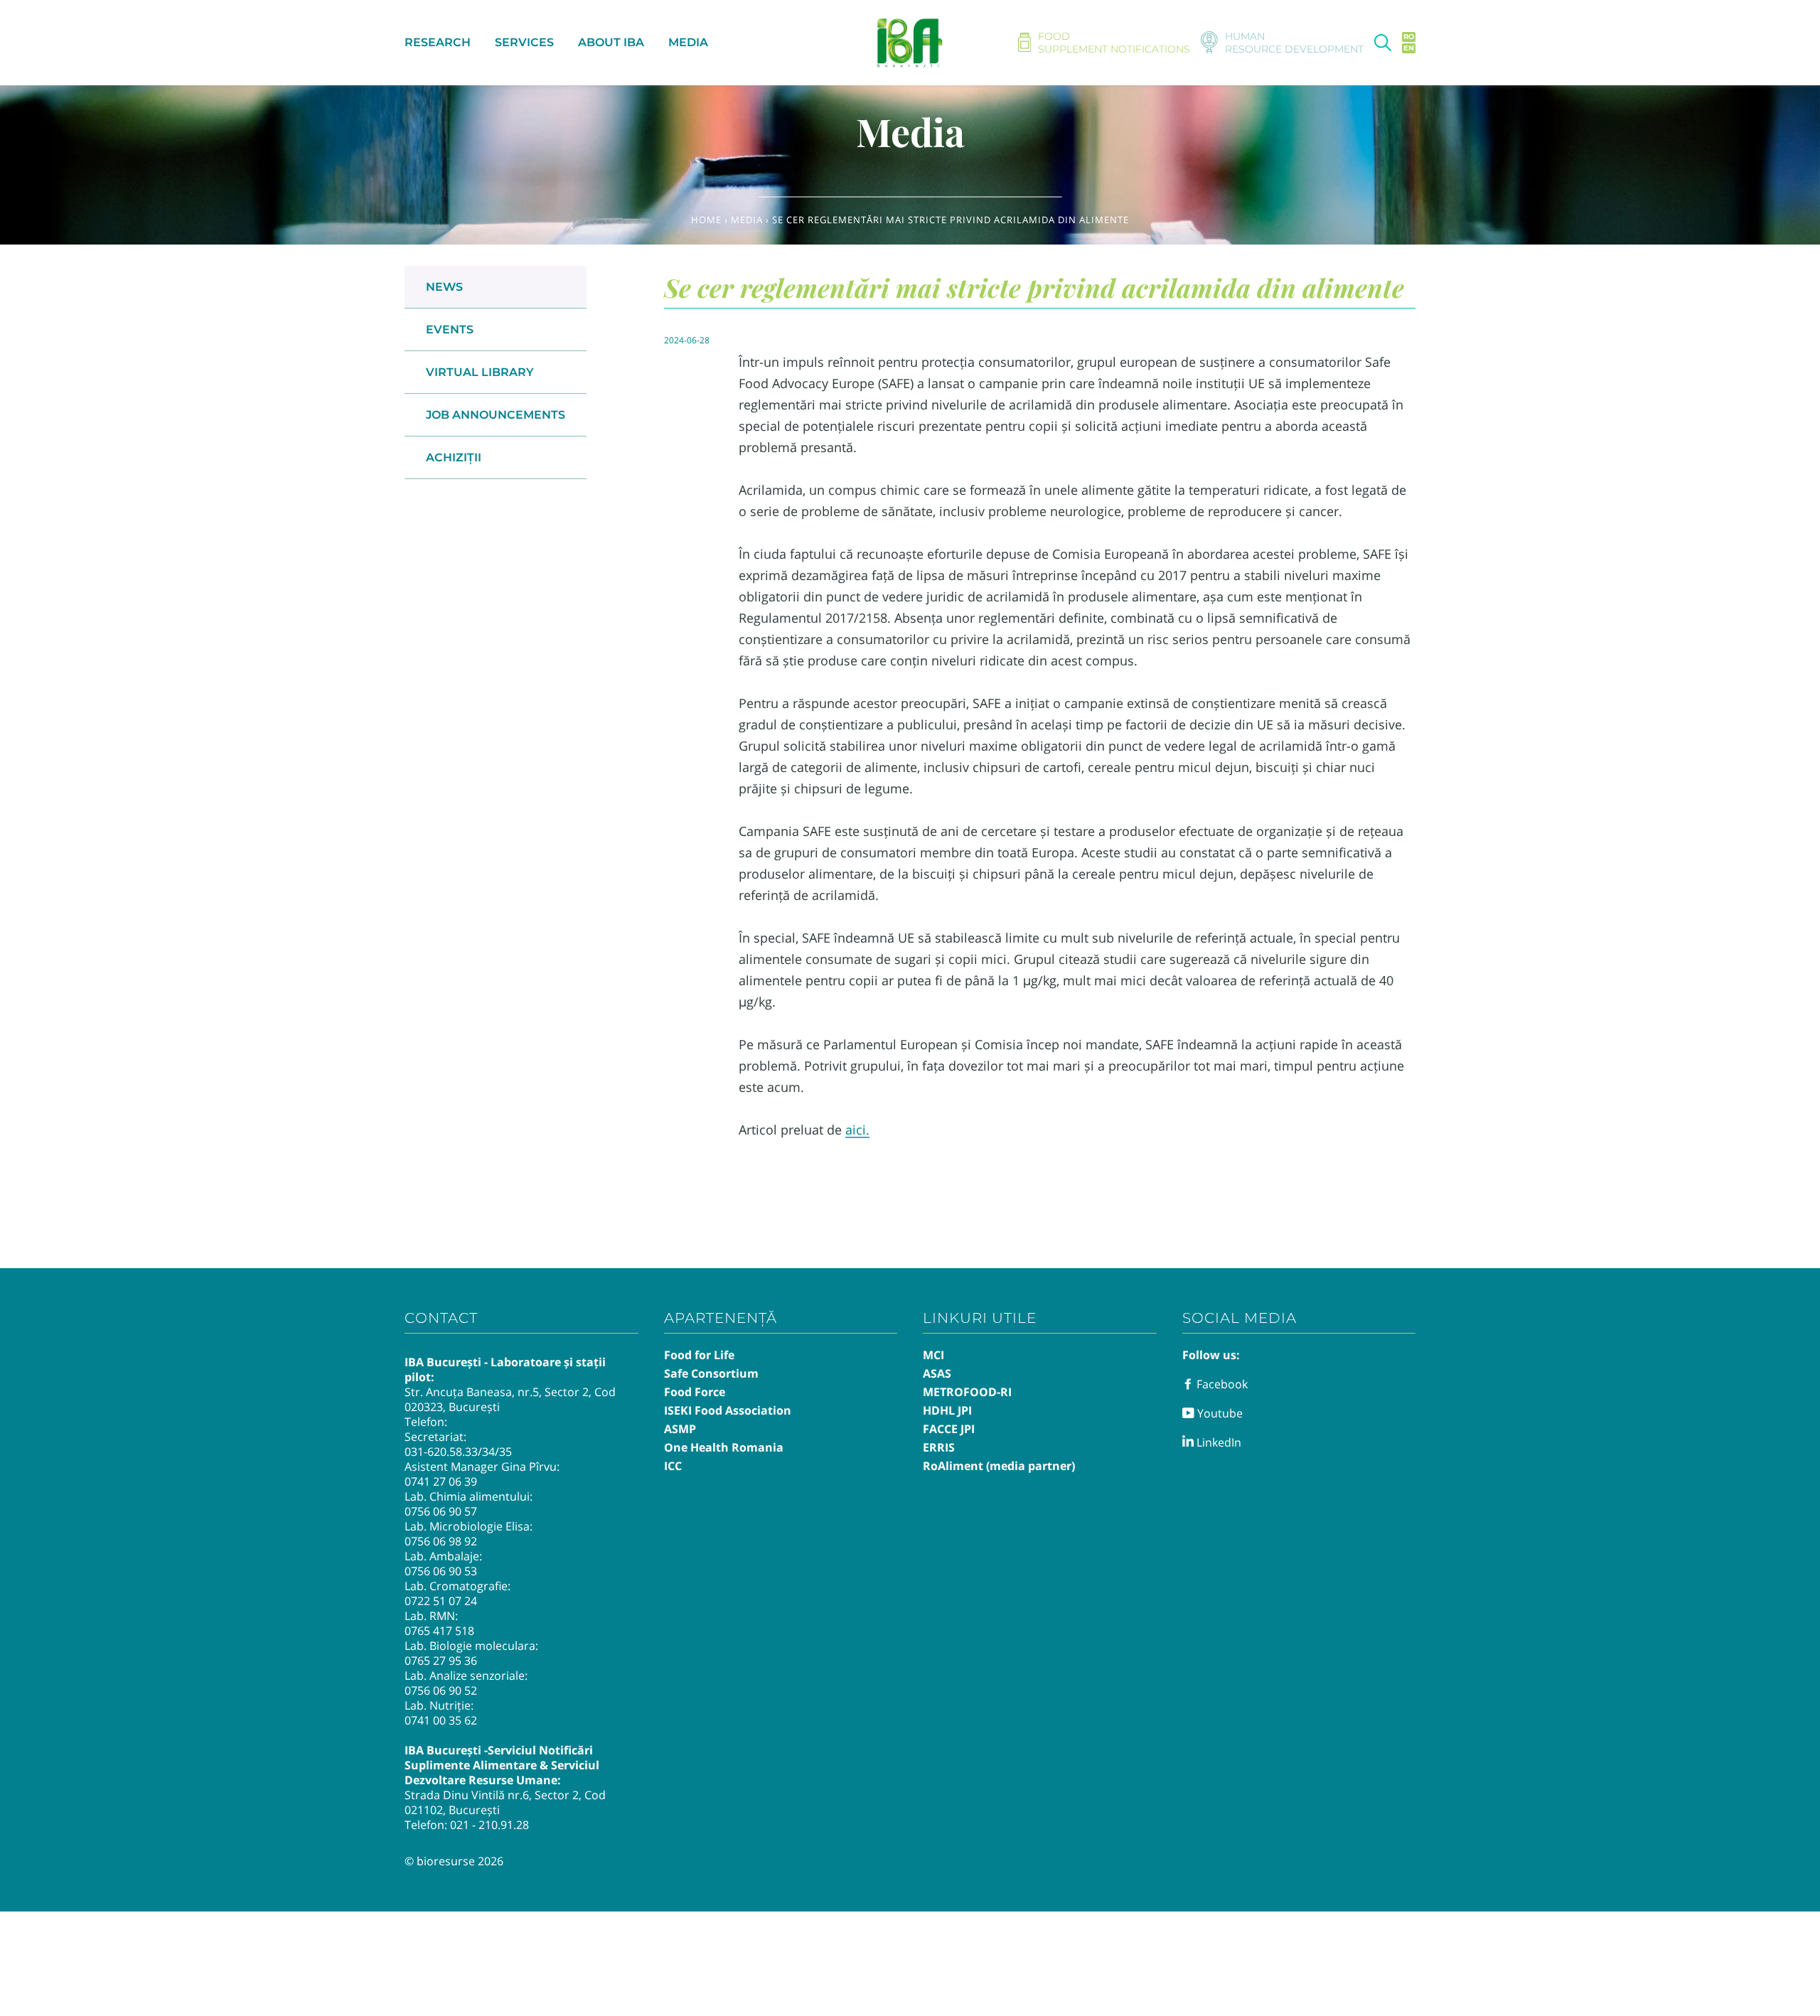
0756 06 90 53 (441, 1571)
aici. (857, 1130)
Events (450, 329)
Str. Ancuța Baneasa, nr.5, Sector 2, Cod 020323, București (510, 1399)
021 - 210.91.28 (489, 1825)
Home (706, 220)
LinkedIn (1217, 1442)
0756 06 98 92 (441, 1541)
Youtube (1219, 1413)
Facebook (1221, 1384)
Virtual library (480, 372)
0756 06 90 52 (441, 1690)
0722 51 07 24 (441, 1601)
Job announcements (496, 415)
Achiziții (454, 457)
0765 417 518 (439, 1631)
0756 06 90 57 (441, 1511)
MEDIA (688, 42)
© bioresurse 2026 (454, 1861)
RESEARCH (438, 42)
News (444, 287)
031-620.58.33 (441, 1452)
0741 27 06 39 (441, 1481)
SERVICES (524, 42)
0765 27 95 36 (441, 1661)
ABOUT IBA (611, 42)
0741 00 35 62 (441, 1720)
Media (747, 220)
